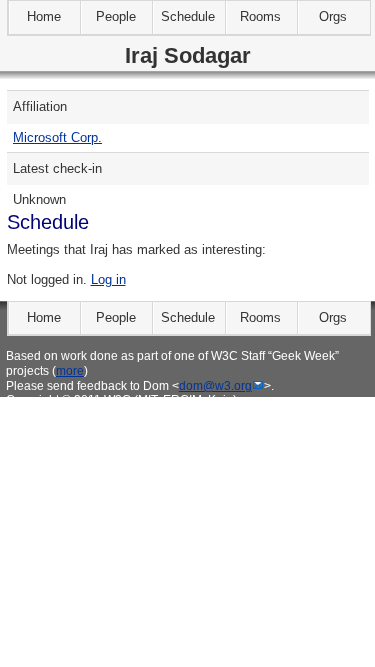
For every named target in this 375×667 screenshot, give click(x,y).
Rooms (260, 16)
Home (44, 16)
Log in (108, 279)
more (70, 370)
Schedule (188, 16)
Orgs (333, 16)
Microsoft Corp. (57, 137)
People (116, 16)
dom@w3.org (215, 385)
